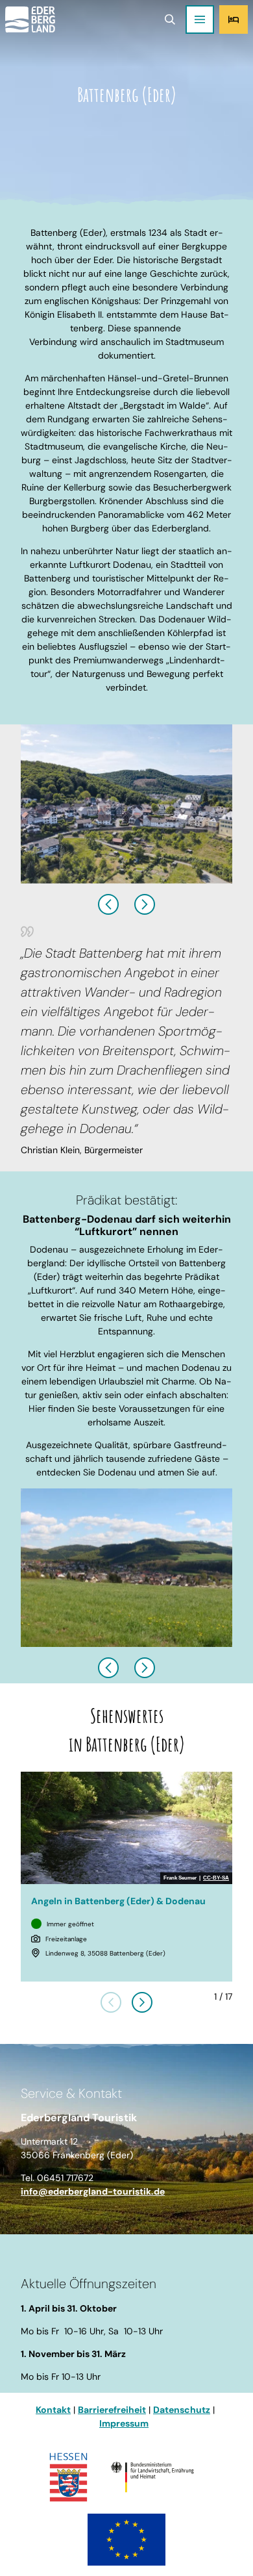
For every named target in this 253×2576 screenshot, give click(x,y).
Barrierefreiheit (112, 2410)
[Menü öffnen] (200, 19)
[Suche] (170, 19)
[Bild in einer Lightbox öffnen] (126, 804)
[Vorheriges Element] (111, 2002)
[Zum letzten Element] (108, 904)
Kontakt (53, 2410)
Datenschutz (182, 2410)
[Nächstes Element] (145, 904)
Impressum (124, 2423)
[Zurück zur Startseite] (30, 19)
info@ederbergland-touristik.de (93, 2191)
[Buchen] (234, 19)
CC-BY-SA (216, 1878)
